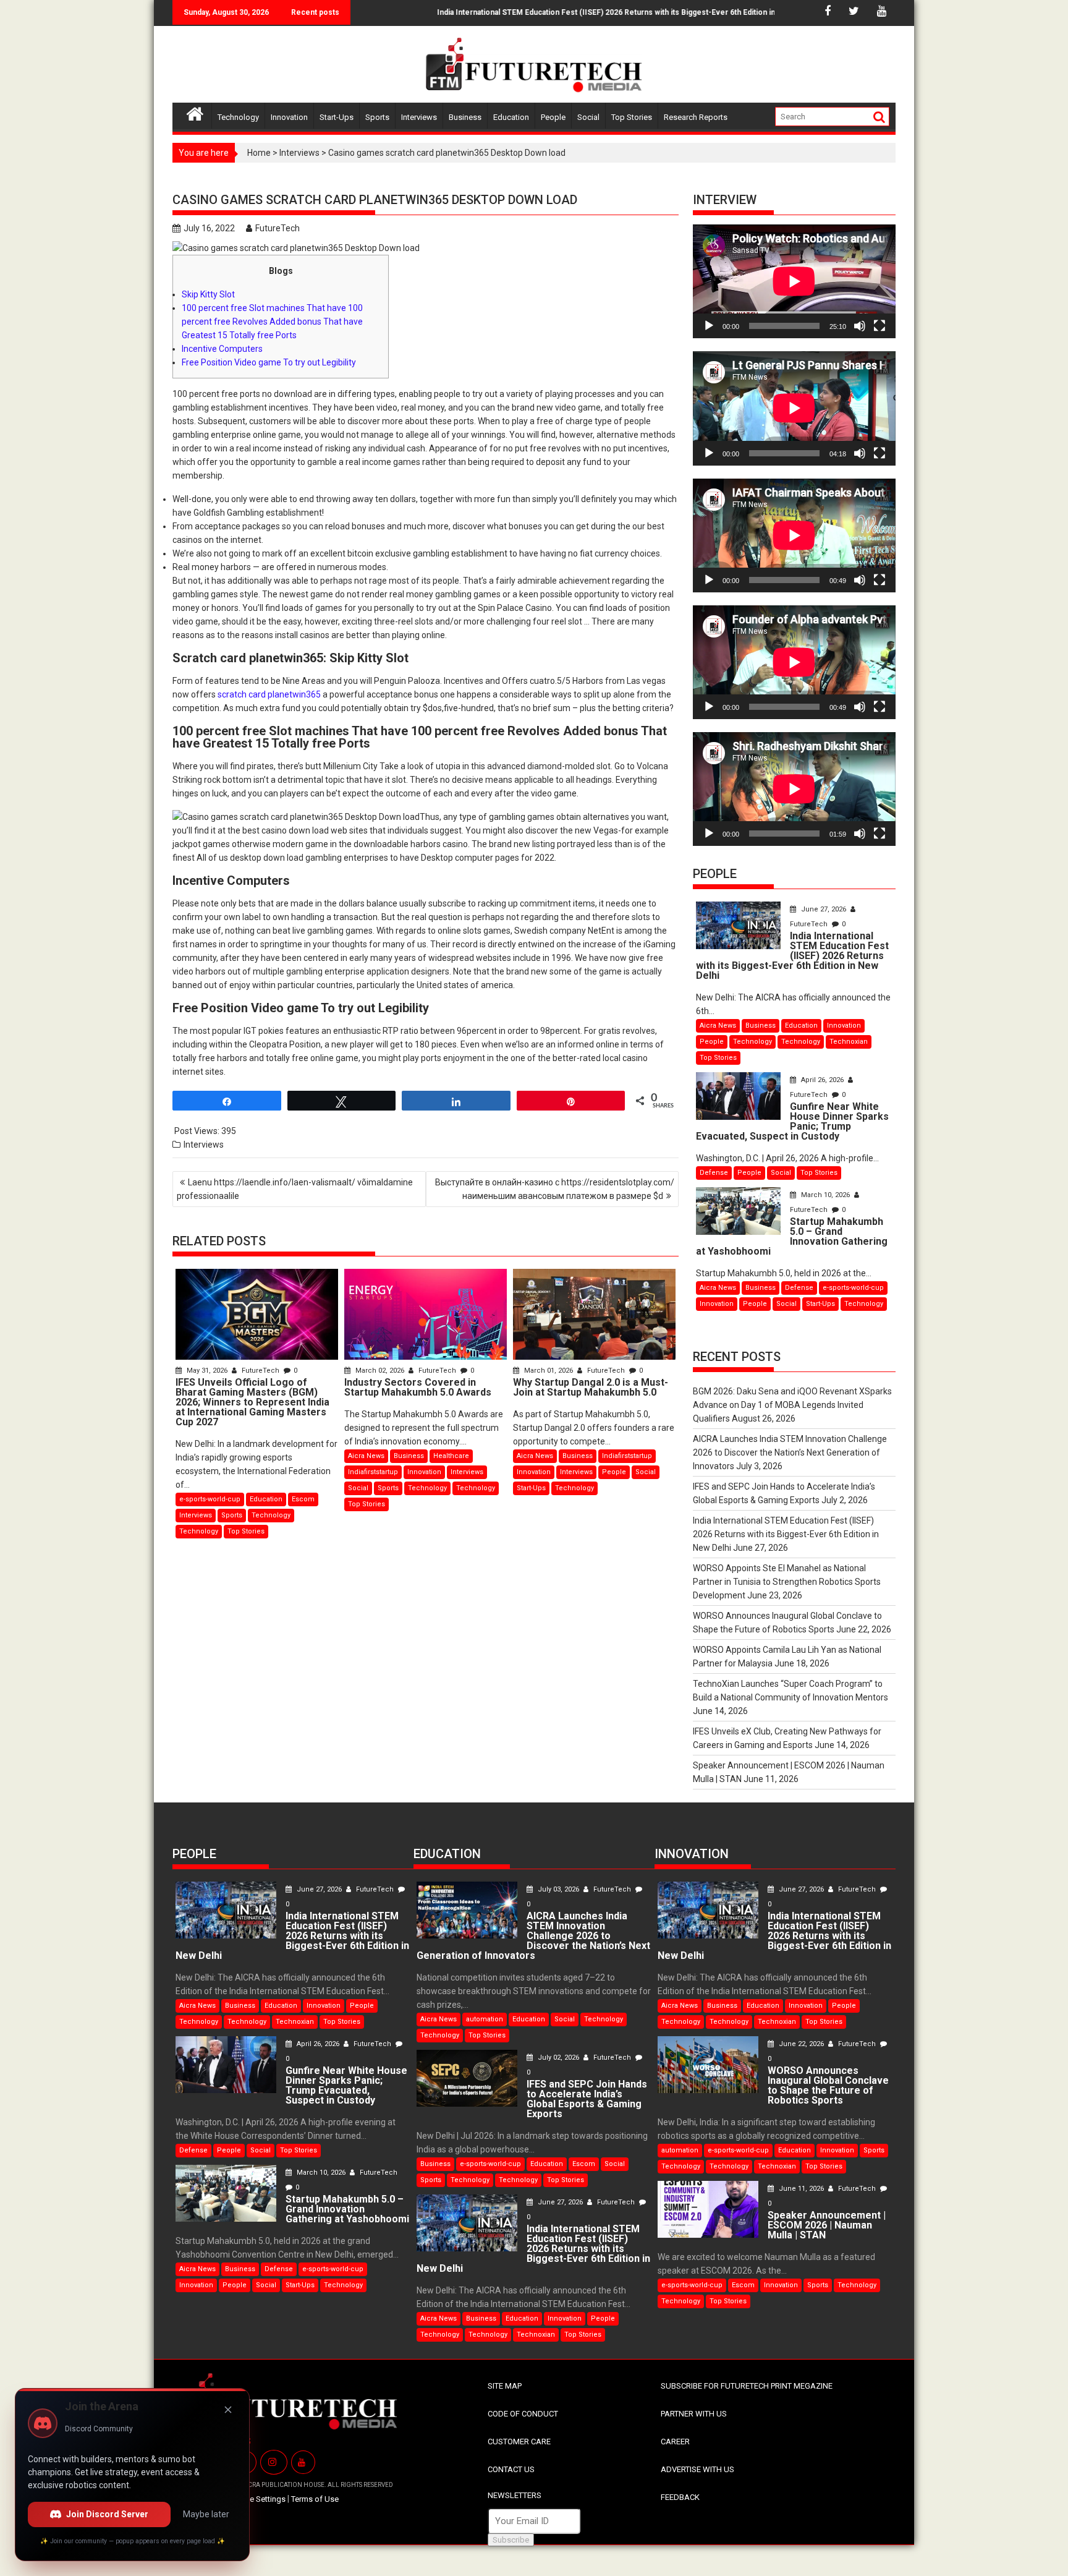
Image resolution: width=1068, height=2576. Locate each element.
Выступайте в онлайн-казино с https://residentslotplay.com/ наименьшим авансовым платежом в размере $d (555, 1189)
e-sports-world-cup (210, 1499)
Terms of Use (315, 2499)
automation (485, 2019)
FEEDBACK (680, 2497)
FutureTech (278, 228)
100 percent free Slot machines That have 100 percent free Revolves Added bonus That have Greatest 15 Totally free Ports (272, 322)
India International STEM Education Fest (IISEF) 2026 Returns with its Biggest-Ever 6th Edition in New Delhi (575, 12)
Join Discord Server (107, 2514)
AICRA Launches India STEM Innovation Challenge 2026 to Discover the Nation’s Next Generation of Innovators (790, 1452)
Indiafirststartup (373, 1472)
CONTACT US (511, 2469)
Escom (303, 1499)
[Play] (709, 326)
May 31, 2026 (207, 1371)
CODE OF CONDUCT (523, 2414)
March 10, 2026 (825, 1195)
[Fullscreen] (879, 326)
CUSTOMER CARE (519, 2442)
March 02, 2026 (380, 1371)
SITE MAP (505, 2386)
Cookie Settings (257, 2499)
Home (259, 153)
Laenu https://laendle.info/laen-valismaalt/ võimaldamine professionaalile (295, 1189)
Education (511, 117)
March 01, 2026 (549, 1371)
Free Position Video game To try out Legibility (269, 362)
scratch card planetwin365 (269, 694)
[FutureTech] (195, 112)
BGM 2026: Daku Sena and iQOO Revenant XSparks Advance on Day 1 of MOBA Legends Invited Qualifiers (792, 1405)
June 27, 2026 (824, 909)
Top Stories (632, 117)
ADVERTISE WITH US (697, 2469)
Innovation (289, 117)
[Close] (228, 2410)
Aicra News (366, 1456)
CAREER (675, 2442)
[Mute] (860, 326)
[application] (794, 281)
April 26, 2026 (822, 1080)
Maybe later (206, 2514)
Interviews (419, 117)
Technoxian (849, 1042)
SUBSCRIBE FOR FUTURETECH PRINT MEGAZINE (747, 2386)
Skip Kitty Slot (208, 294)
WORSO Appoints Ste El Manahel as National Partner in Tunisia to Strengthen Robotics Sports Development (787, 1582)
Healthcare (451, 1456)
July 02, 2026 (558, 2058)
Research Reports (696, 117)
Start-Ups (337, 117)
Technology (238, 117)
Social (588, 117)
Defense (714, 1173)
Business (465, 117)
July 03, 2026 (558, 1889)
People (553, 117)
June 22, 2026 (801, 2044)
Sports (377, 117)
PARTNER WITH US (694, 2414)
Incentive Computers (222, 349)
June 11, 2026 (801, 2189)
